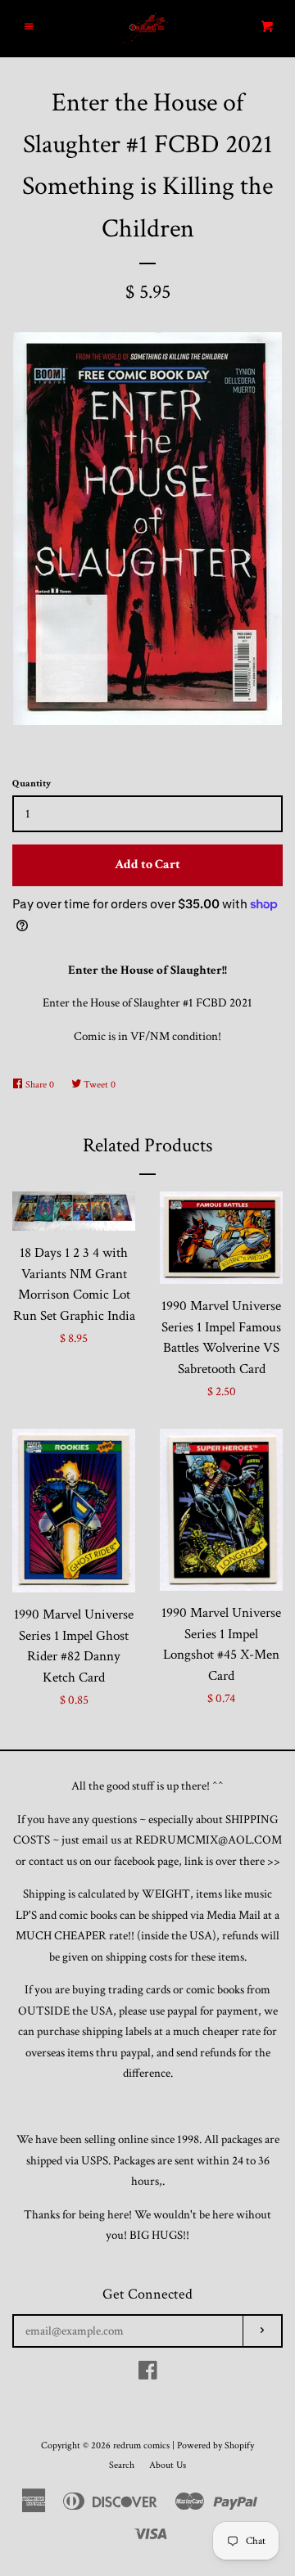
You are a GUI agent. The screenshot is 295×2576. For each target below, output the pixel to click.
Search (122, 2465)
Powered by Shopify (216, 2445)
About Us (168, 2465)
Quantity (32, 784)
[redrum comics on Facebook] (148, 2374)
